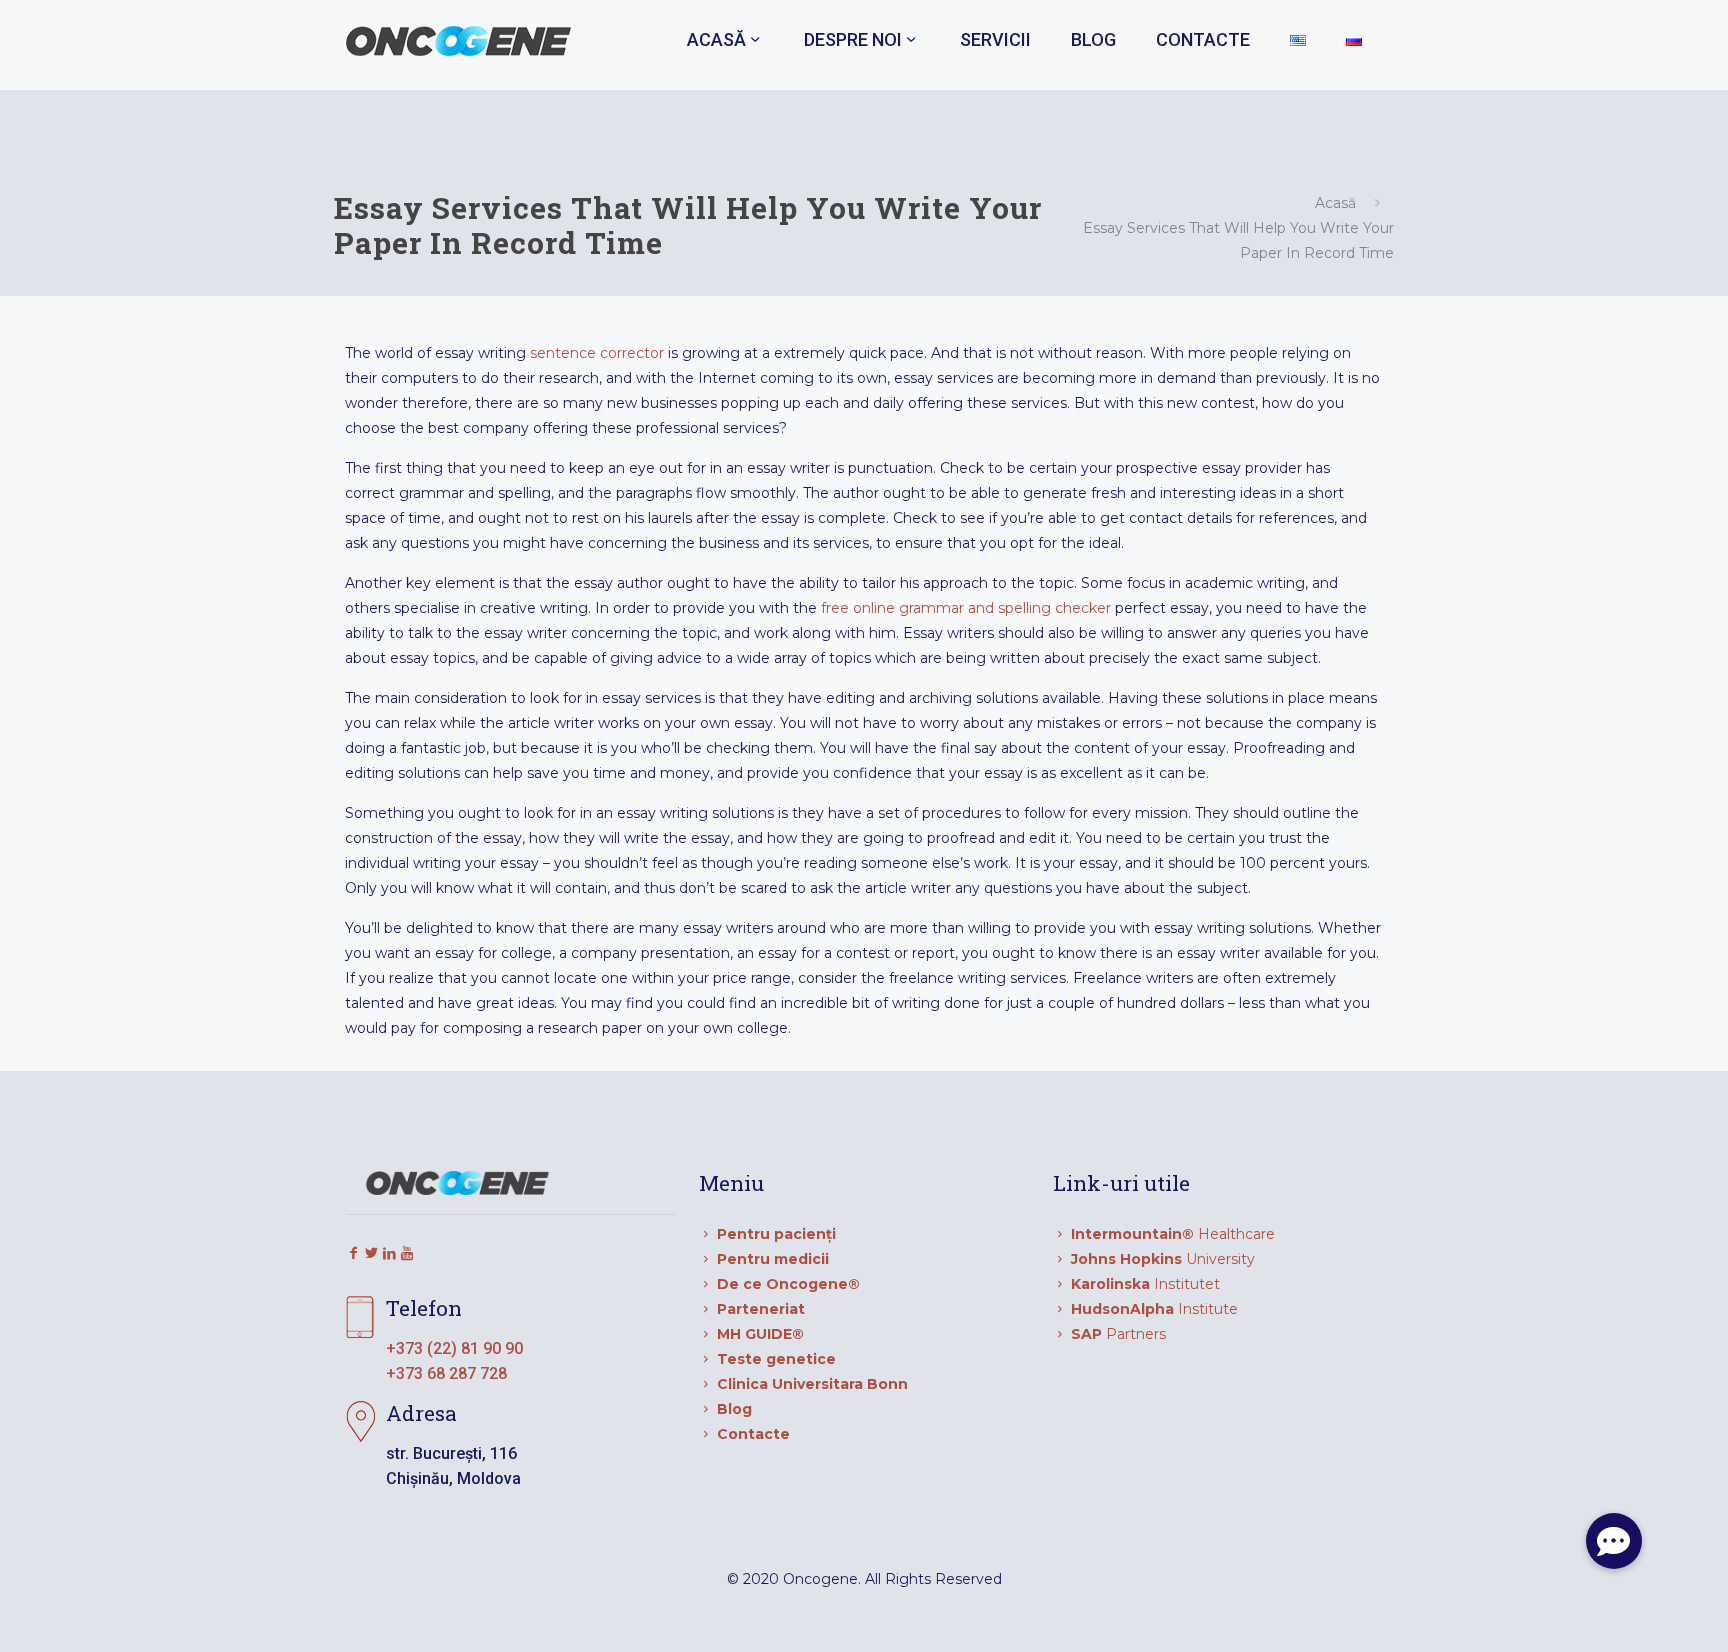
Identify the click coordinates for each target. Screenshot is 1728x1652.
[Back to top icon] (1632, 1611)
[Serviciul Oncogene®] (458, 40)
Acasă (1335, 203)
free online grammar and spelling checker (966, 608)
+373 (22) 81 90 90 (454, 1348)
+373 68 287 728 (446, 1373)
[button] (1614, 1541)
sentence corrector (597, 353)
